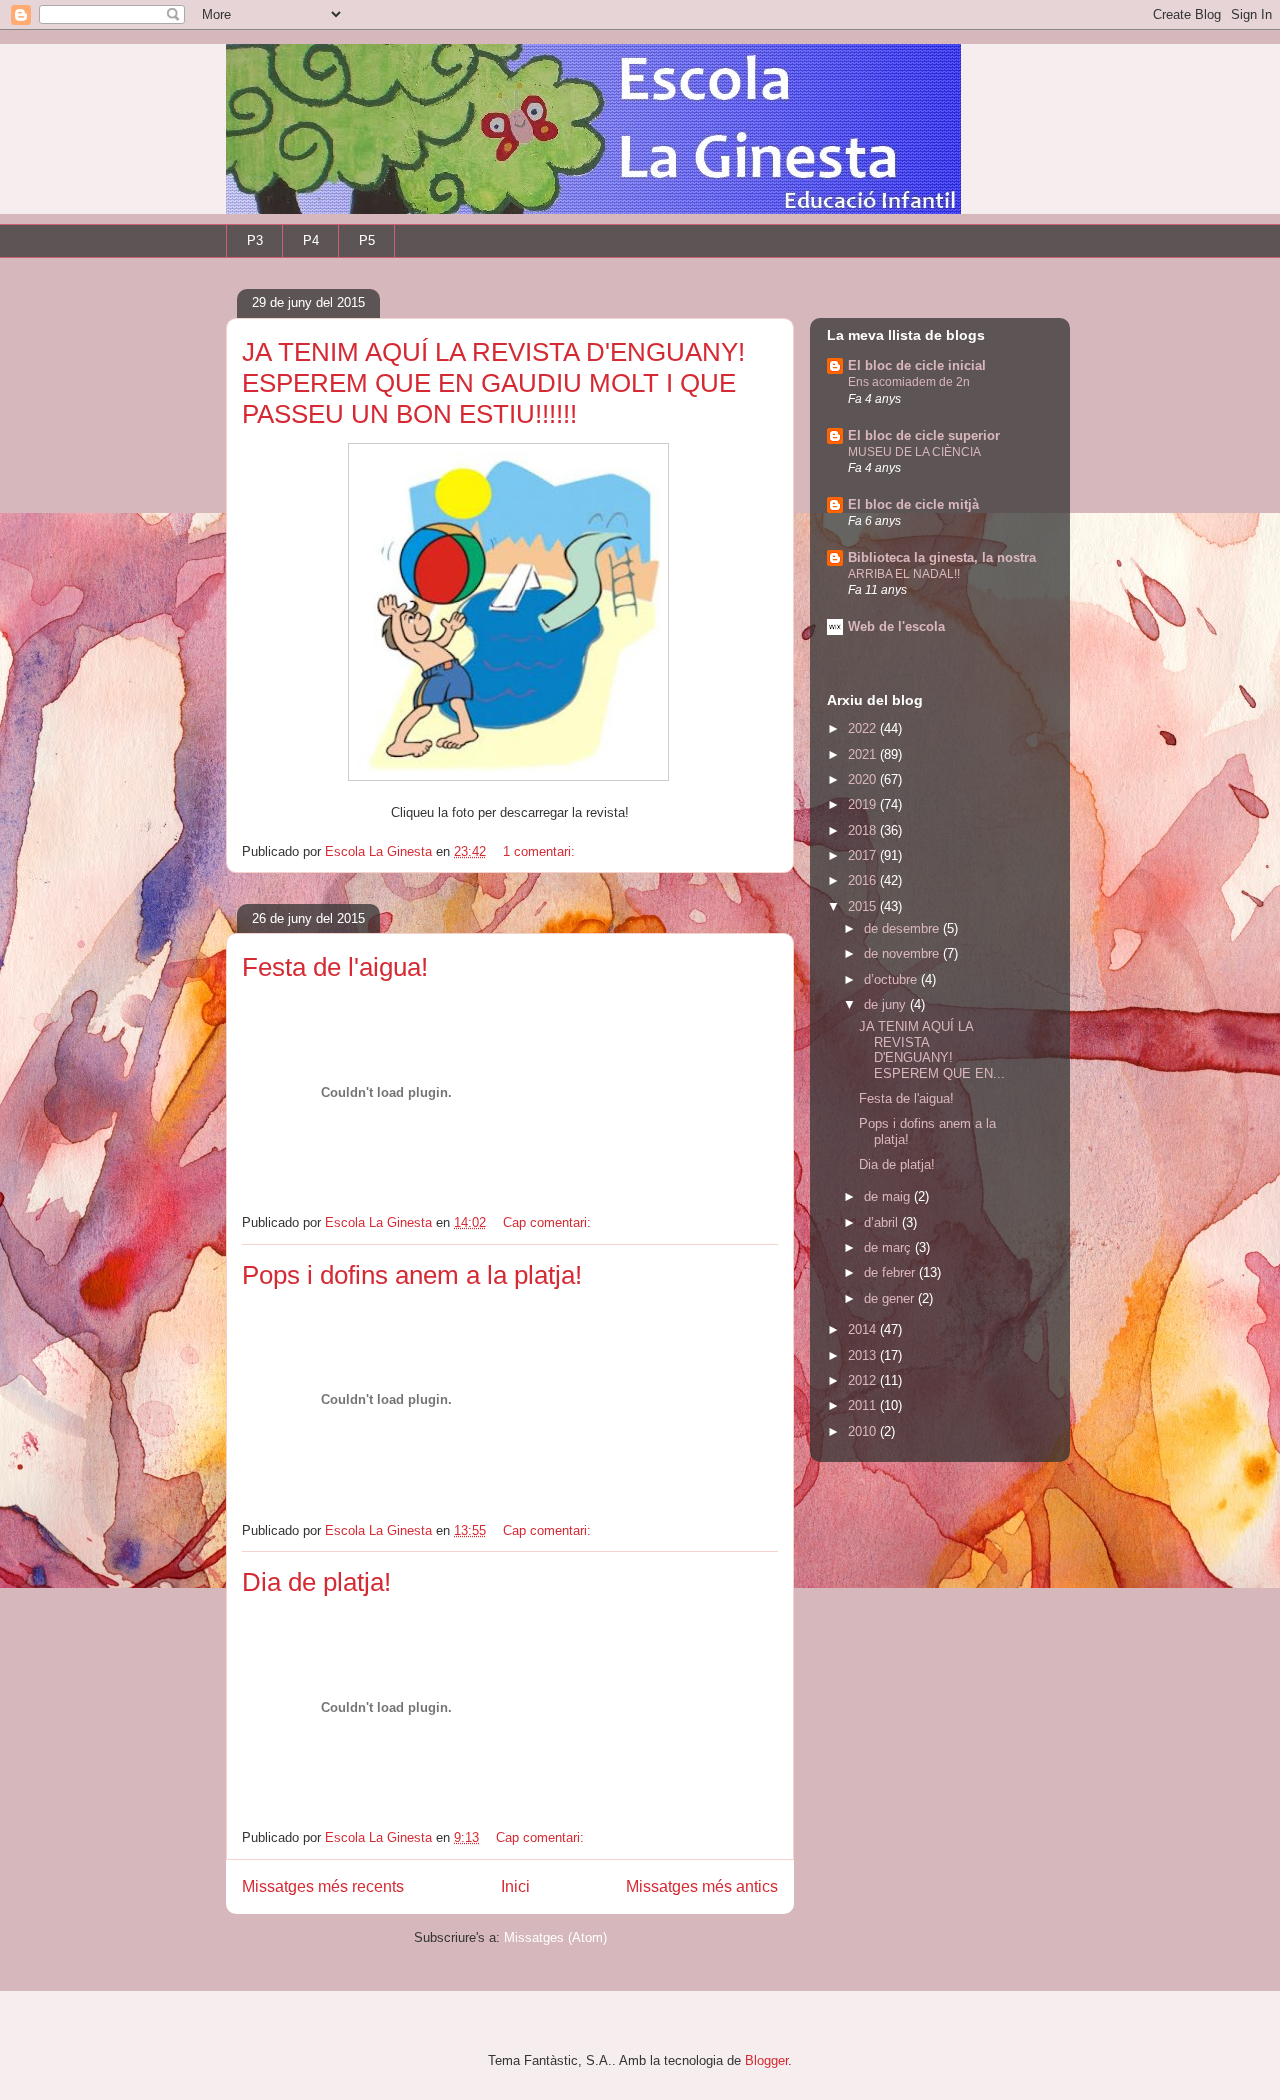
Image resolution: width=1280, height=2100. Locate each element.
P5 (367, 240)
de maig (889, 1196)
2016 (864, 880)
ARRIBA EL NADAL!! (904, 574)
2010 (864, 1431)
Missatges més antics (702, 1886)
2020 (864, 779)
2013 (864, 1355)
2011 (864, 1405)
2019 (864, 804)
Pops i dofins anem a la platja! (412, 1275)
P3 (255, 240)
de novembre (903, 953)
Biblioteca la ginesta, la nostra (942, 557)
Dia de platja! (316, 1582)
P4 (311, 240)
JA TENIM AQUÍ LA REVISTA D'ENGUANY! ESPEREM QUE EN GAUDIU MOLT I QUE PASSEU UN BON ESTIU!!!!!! (493, 383)
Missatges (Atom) (555, 1937)
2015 (864, 906)
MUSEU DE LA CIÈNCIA (914, 452)
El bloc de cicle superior (924, 435)
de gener (891, 1298)
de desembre (903, 928)
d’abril (883, 1222)
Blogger (766, 2060)
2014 (864, 1329)
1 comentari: (541, 851)
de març (889, 1247)
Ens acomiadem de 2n (909, 382)
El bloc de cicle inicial (917, 365)
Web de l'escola (896, 626)
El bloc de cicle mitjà (913, 504)
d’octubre (892, 979)
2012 (864, 1380)
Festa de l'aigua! (335, 967)
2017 (864, 855)
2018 (864, 830)
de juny (887, 1004)
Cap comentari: (549, 1222)
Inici (515, 1886)
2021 (864, 754)
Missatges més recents (323, 1886)
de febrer (891, 1272)
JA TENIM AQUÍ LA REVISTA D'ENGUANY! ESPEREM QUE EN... (932, 1050)
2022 (864, 728)
